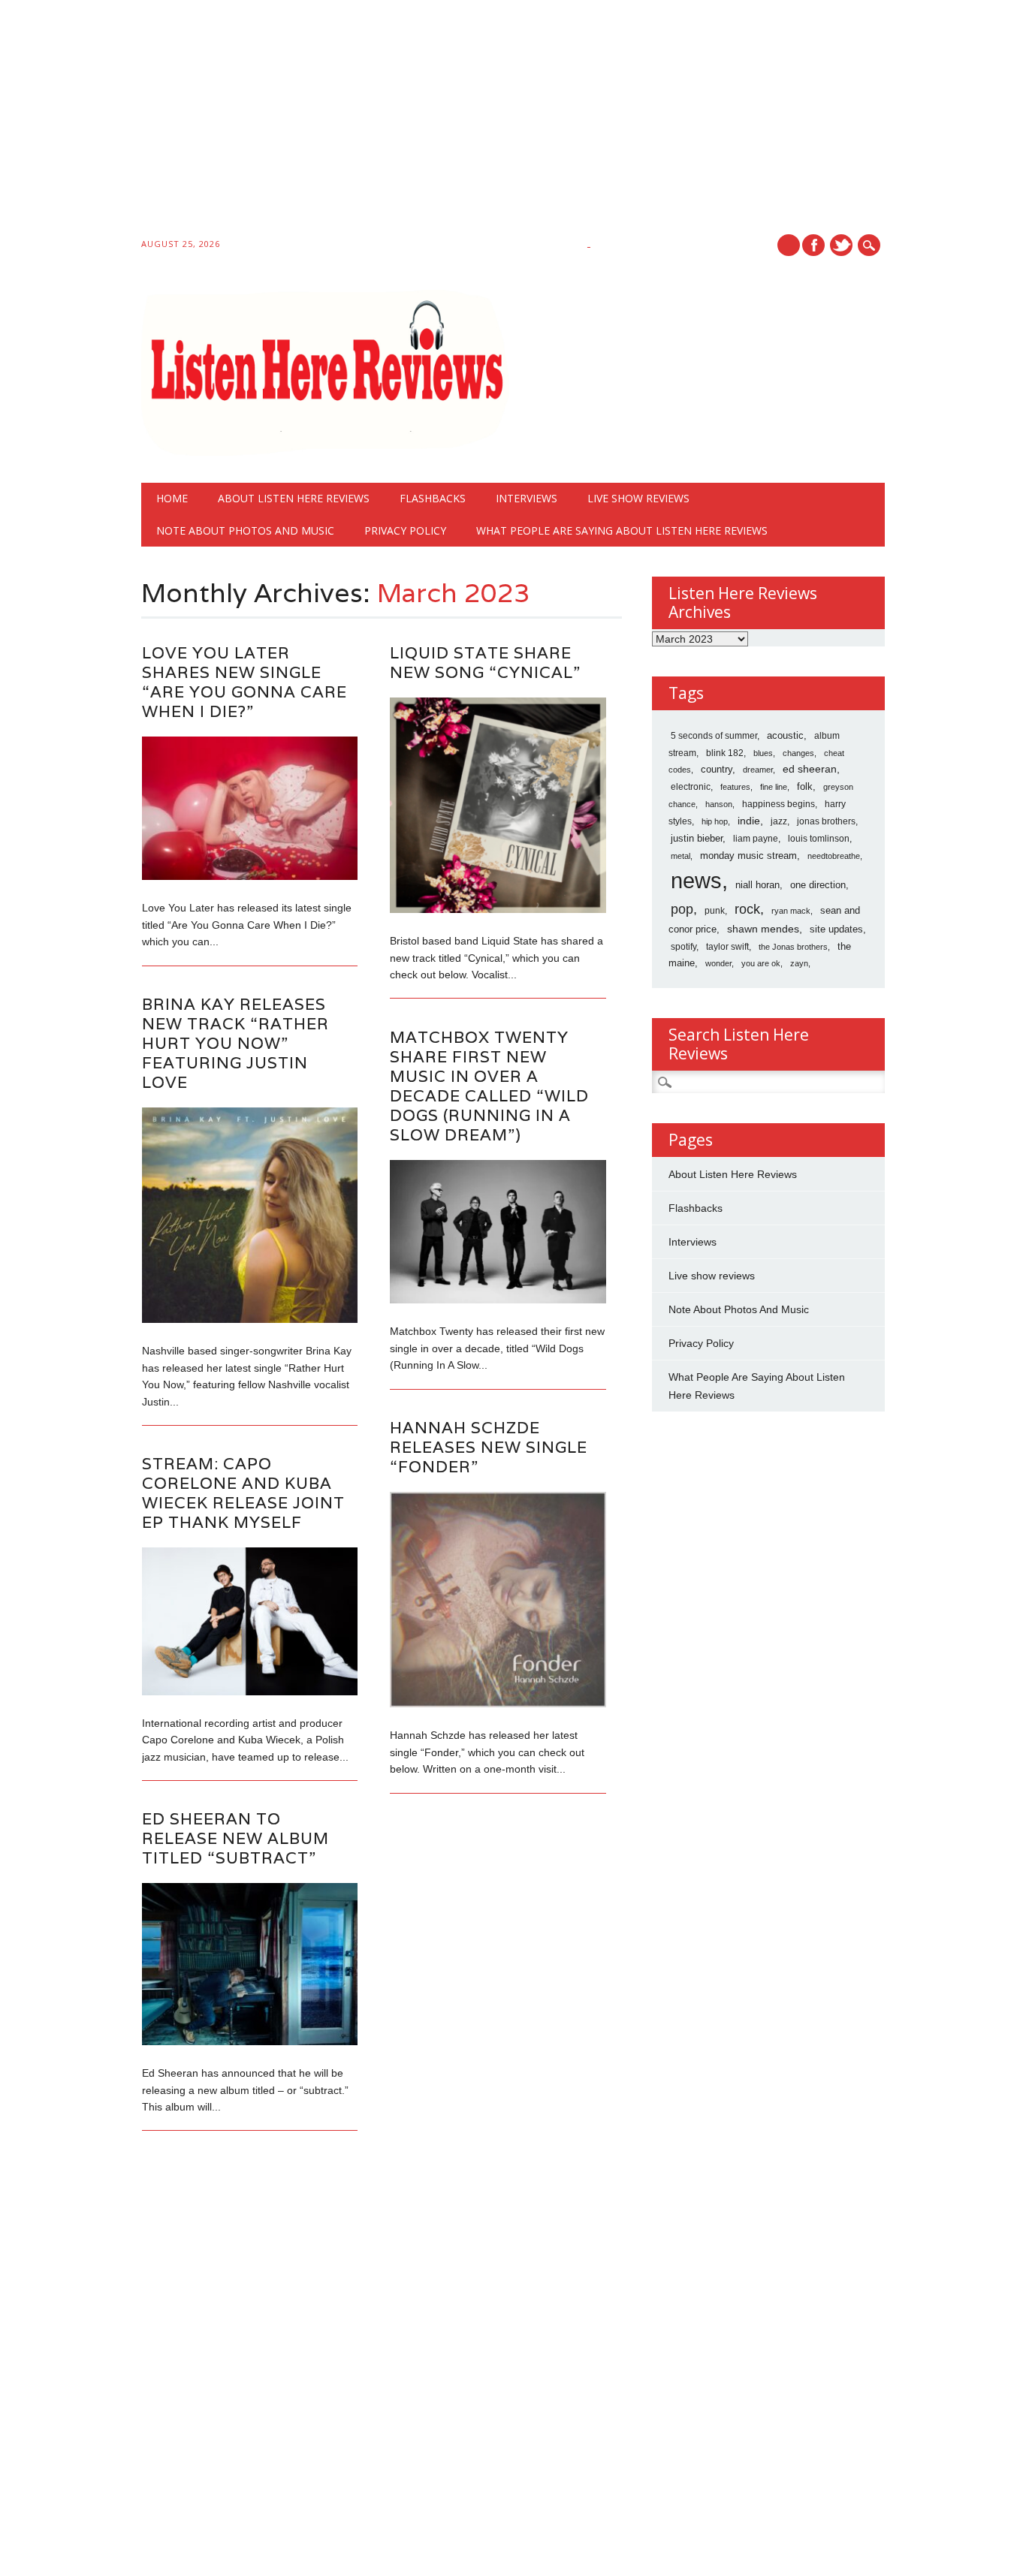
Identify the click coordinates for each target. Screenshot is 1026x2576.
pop (682, 909)
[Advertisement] (451, 122)
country (717, 769)
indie (749, 821)
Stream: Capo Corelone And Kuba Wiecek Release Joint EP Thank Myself (243, 1493)
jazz (779, 821)
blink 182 (725, 753)
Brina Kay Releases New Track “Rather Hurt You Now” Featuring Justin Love (235, 1043)
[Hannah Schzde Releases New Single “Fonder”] (498, 1704)
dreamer (758, 770)
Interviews (527, 498)
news (696, 880)
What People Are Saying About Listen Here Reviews (622, 530)
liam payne (756, 839)
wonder (718, 963)
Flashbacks (433, 498)
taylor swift (727, 947)
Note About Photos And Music (245, 530)
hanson (719, 804)
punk (715, 911)
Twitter (841, 245)
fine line (774, 787)
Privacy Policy (405, 530)
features (735, 787)
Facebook (813, 245)
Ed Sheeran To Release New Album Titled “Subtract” (235, 1838)
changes (798, 753)
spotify (683, 947)
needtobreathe (834, 856)
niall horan (757, 885)
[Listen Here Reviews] (325, 452)
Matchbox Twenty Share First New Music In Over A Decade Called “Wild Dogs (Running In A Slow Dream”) (489, 1086)
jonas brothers (826, 821)
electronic (691, 787)
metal (680, 856)
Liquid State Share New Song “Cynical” (485, 663)
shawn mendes (763, 929)
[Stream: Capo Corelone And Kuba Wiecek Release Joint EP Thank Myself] (250, 1692)
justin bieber (697, 838)
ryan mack (791, 911)
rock (747, 909)
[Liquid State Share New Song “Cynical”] (498, 909)
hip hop (715, 821)
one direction (818, 885)
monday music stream (748, 856)
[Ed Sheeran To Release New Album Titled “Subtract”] (250, 2041)
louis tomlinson (819, 839)
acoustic (785, 736)
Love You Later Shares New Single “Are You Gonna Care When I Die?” (244, 682)
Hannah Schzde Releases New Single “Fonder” (489, 1447)
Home (172, 498)
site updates (836, 929)
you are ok (761, 963)
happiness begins (779, 804)
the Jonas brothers (793, 947)
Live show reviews (638, 498)
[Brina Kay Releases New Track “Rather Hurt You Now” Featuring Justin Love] (250, 1319)
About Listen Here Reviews (294, 498)
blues (763, 753)
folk (805, 786)
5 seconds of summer (714, 736)
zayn (799, 963)
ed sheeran (810, 769)
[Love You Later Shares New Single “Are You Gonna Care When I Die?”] (250, 876)
